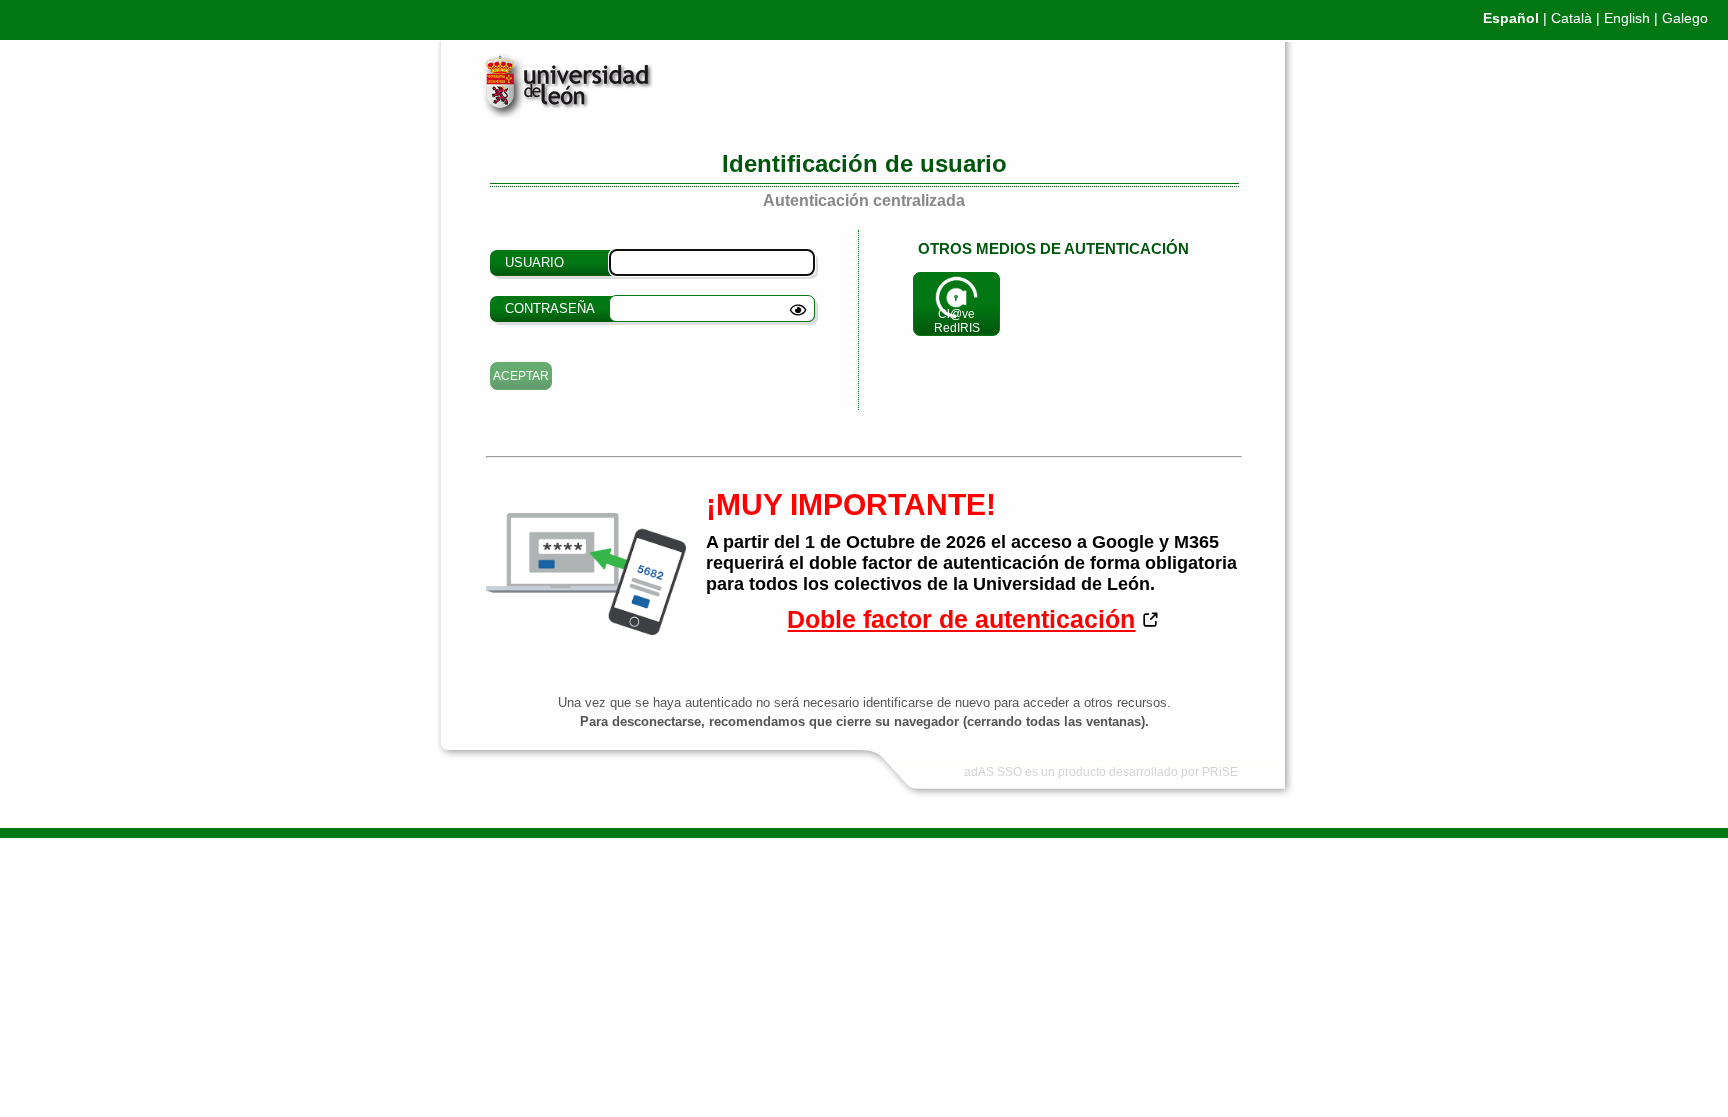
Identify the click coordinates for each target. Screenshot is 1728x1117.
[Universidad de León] (551, 113)
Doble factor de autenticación (961, 619)
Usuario (534, 262)
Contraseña (550, 308)
